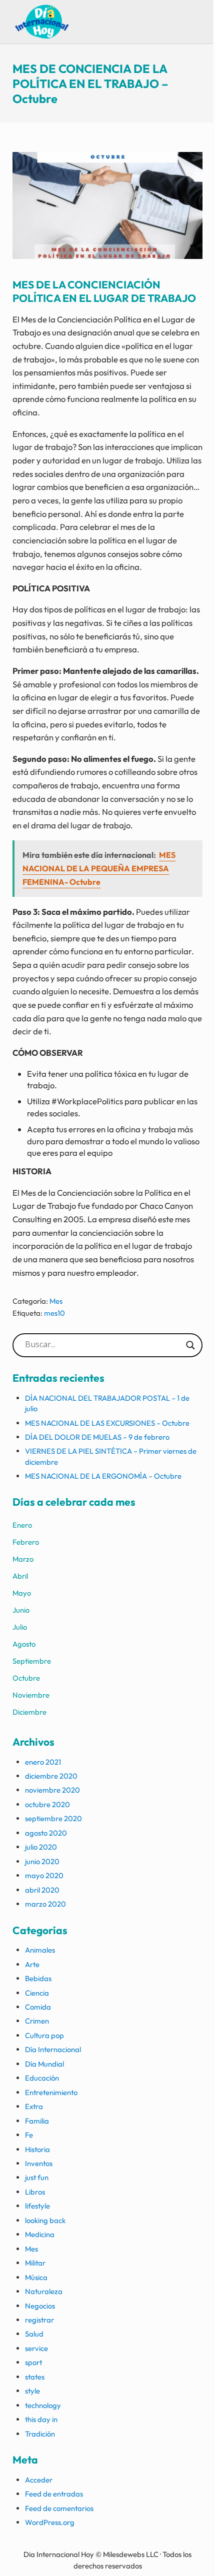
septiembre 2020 (53, 1818)
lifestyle (37, 2206)
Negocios (40, 2306)
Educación (42, 2078)
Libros (35, 2192)
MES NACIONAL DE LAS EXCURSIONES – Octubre (107, 1423)
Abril (20, 1576)
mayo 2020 (44, 1875)
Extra (34, 2106)
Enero (22, 1525)
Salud (34, 2334)
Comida (38, 2007)
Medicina (40, 2234)
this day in (41, 2419)
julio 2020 (41, 1847)
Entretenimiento (51, 2092)
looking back (45, 2220)
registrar (39, 2320)
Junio (21, 1610)
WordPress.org (50, 2522)
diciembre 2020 (51, 1776)
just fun (37, 2177)
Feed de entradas (54, 2494)
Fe (29, 2135)
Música (36, 2277)
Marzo (23, 1559)
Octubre (26, 1678)
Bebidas (38, 1978)
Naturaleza (44, 2291)
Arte (32, 1964)
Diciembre (29, 1712)
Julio (20, 1627)
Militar (35, 2263)
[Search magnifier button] (190, 1345)
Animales (40, 1950)
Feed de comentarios (59, 2508)
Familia (37, 2121)
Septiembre (32, 1661)
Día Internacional (53, 2049)
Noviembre (31, 1695)
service (36, 2348)
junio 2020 (42, 1861)
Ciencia (37, 1993)
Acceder (39, 2480)
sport (33, 2362)
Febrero (26, 1542)
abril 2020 (42, 1890)
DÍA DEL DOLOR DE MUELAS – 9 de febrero (97, 1437)
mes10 (54, 1313)
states (35, 2377)
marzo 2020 (45, 1904)
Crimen (37, 2021)
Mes (56, 1301)
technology (43, 2405)
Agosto (24, 1644)
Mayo (22, 1593)
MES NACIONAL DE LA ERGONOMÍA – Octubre (103, 1476)
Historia (37, 2149)
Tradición (40, 2434)
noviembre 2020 (52, 1790)
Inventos (39, 2163)
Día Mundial (44, 2064)
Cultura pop (44, 2035)
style (32, 2391)
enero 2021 (43, 1762)
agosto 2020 (46, 1833)
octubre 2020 (47, 1804)
